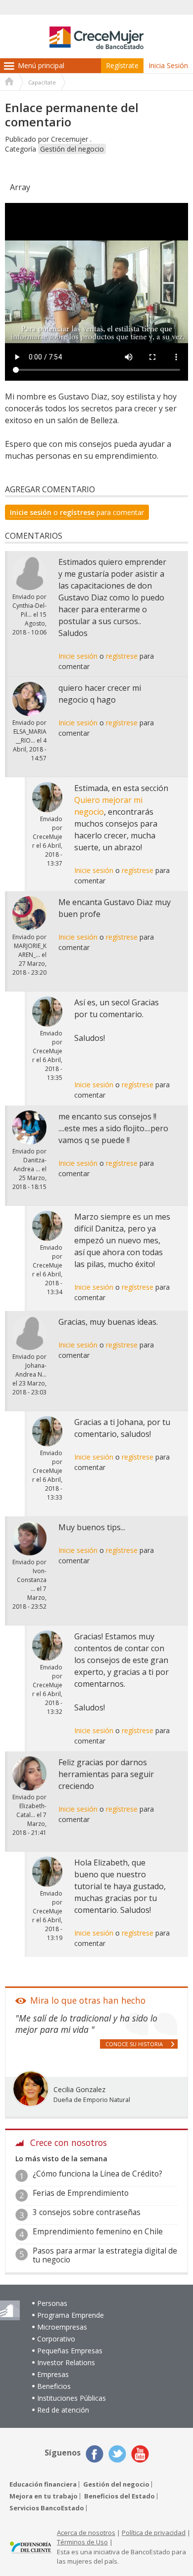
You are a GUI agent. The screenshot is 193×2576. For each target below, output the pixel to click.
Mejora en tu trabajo (44, 2496)
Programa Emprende (71, 2315)
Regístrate (122, 65)
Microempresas (62, 2327)
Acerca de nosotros (86, 2533)
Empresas (53, 2374)
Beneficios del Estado (120, 2496)
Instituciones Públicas (72, 2398)
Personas (52, 2303)
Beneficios (54, 2386)
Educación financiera (43, 2484)
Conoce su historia (134, 2044)
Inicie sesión (31, 512)
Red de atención (63, 2410)
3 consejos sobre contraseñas (87, 2212)
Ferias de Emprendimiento (81, 2193)
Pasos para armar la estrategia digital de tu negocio (105, 2255)
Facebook (95, 2454)
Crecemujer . (71, 139)
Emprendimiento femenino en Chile (98, 2232)
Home (9, 82)
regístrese (77, 512)
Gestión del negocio (72, 149)
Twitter (117, 2454)
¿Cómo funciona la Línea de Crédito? (97, 2174)
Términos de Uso (82, 2542)
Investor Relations (66, 2362)
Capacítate (42, 82)
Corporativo (56, 2339)
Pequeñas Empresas (70, 2351)
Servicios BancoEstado (47, 2508)
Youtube (140, 2454)
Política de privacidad (154, 2533)
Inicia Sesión (168, 65)
